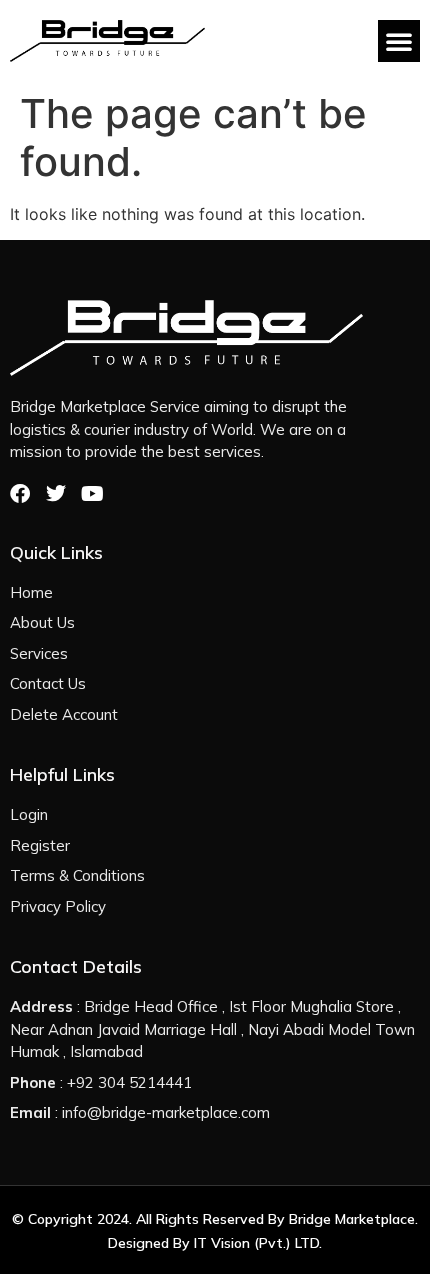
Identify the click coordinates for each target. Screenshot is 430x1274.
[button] (399, 41)
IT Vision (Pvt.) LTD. (258, 1243)
